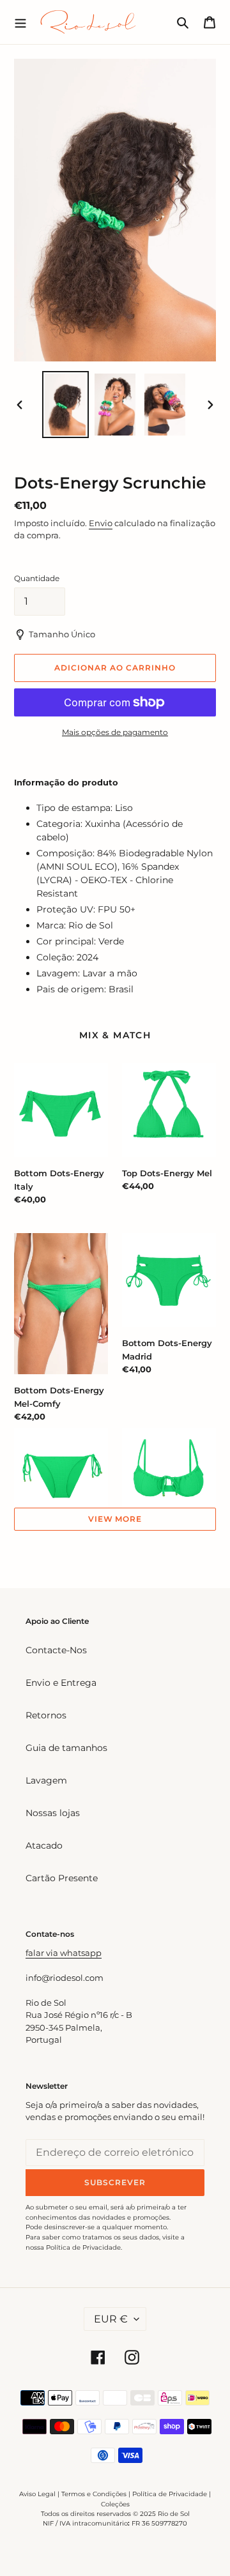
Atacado (44, 1845)
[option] (65, 405)
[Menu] (20, 22)
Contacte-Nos (56, 1650)
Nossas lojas (53, 1813)
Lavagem (46, 1780)
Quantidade (37, 578)
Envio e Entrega (61, 1683)
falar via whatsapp (64, 1953)
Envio (101, 523)
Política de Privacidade (170, 2494)
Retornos (46, 1715)
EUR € (111, 2319)
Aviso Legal (37, 2494)
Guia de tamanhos (66, 1748)
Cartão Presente (62, 1878)
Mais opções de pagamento (115, 732)
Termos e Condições (94, 2494)
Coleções (115, 2504)
